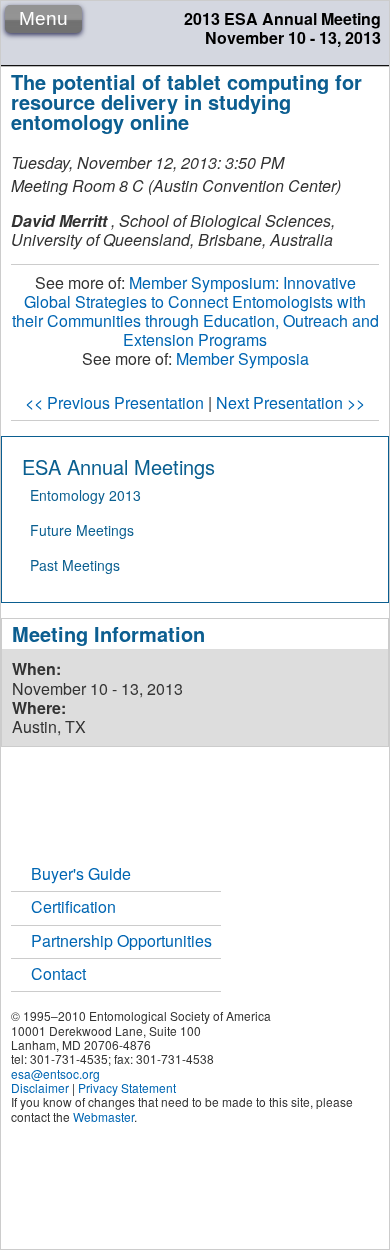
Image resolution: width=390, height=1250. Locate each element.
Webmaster (103, 1116)
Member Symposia (242, 358)
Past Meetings (75, 565)
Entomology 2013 (85, 495)
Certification (73, 906)
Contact (58, 973)
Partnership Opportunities (121, 940)
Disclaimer (40, 1087)
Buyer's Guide (81, 873)
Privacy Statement (127, 1087)
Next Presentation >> (290, 402)
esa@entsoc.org (55, 1073)
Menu (43, 18)
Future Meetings (82, 530)
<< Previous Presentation (114, 402)
